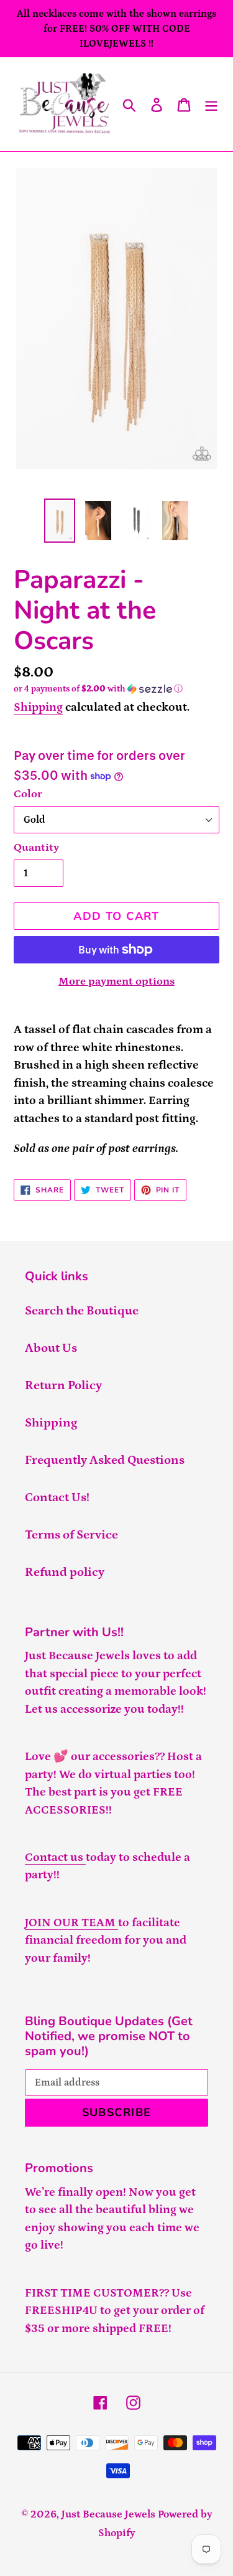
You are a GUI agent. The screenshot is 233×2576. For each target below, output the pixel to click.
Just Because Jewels (108, 2514)
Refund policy (65, 1572)
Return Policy (63, 1385)
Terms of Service (71, 1535)
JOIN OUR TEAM (71, 1923)
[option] (60, 521)
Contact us (55, 1857)
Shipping (38, 707)
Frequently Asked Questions (105, 1460)
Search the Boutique (82, 1311)
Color (28, 794)
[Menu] (211, 104)
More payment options (116, 981)
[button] (116, 689)
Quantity (36, 848)
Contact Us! (57, 1497)
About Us (51, 1348)
